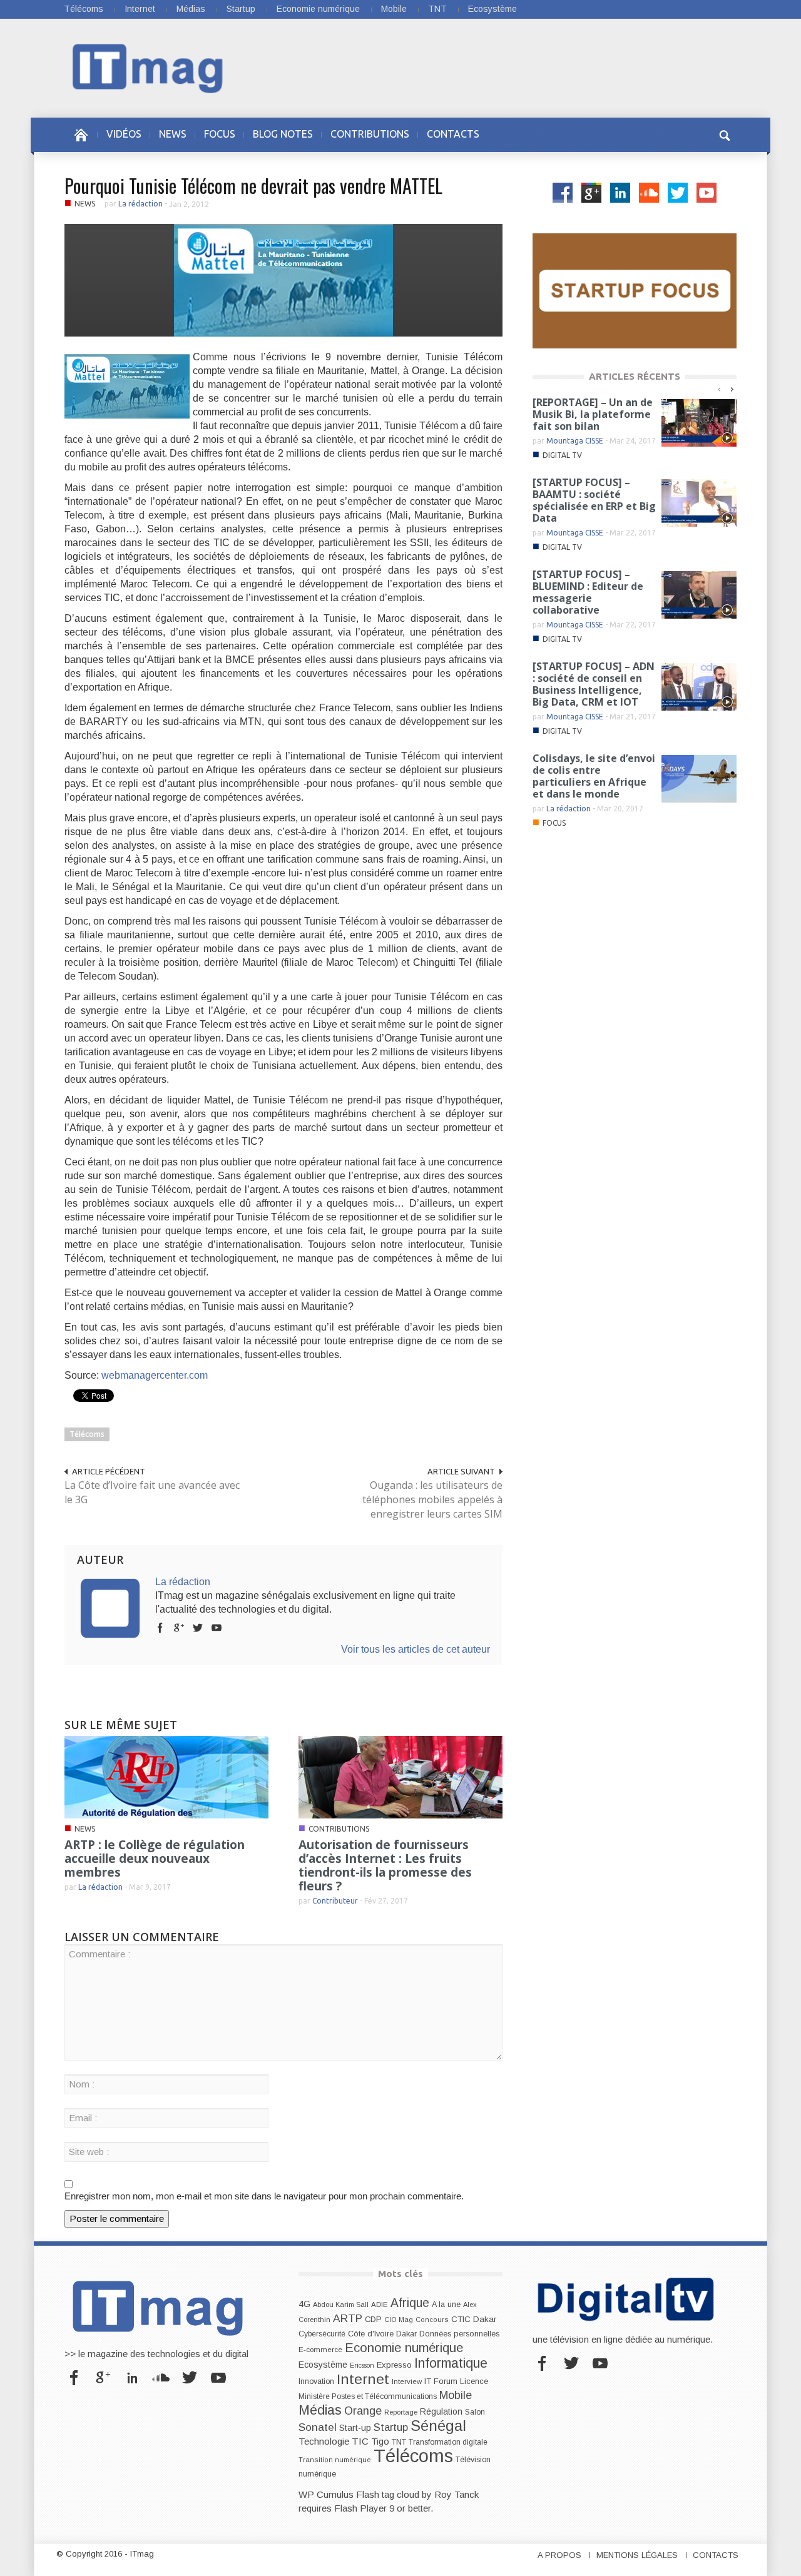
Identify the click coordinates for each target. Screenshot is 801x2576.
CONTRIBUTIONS (370, 134)
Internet (140, 9)
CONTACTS (453, 134)
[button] (724, 134)
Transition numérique (335, 2460)
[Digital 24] (635, 290)
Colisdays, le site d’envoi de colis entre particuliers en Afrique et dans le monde (594, 776)
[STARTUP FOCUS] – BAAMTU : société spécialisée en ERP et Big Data (594, 500)
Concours (432, 2320)
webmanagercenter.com (155, 1375)
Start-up (355, 2428)
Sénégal (438, 2426)
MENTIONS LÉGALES (637, 2555)
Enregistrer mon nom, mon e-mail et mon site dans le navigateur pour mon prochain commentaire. (264, 2196)
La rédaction (140, 204)
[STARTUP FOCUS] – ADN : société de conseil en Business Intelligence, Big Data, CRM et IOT (594, 684)
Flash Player (360, 2508)
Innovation (316, 2381)
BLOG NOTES (283, 134)
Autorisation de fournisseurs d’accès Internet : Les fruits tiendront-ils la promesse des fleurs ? (385, 1865)
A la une (446, 2305)
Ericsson (362, 2365)
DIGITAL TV (562, 455)
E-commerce (320, 2349)
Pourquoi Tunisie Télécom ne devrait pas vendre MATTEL (253, 185)
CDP (373, 2319)
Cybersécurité (322, 2334)
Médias (191, 9)
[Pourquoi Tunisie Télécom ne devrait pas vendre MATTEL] (283, 279)
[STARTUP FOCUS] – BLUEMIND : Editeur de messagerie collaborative (588, 592)
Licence (474, 2381)
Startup (241, 9)
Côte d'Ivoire (371, 2334)
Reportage (401, 2412)
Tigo (380, 2442)
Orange (363, 2411)
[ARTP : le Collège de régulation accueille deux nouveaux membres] (166, 1776)
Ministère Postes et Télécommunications (368, 2396)
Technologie (324, 2441)
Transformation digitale (448, 2442)
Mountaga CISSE (575, 441)
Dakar (406, 2334)
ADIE (380, 2305)
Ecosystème (492, 9)
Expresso (394, 2365)
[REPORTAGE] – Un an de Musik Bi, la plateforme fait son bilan (593, 414)
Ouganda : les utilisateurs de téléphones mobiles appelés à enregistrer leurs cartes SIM (432, 1499)
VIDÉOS (124, 134)
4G (304, 2304)
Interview (407, 2381)
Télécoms (84, 9)
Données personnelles (459, 2334)
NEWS (173, 134)
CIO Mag (399, 2320)
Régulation (441, 2412)
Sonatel (318, 2427)
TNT (437, 9)
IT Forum (441, 2381)
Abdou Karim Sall (341, 2305)
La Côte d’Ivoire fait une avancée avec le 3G (152, 1492)
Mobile (394, 9)
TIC (360, 2441)
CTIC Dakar (474, 2319)
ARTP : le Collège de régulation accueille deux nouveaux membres (155, 1858)
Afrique (410, 2303)
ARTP (348, 2318)
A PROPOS (559, 2555)
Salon (475, 2412)
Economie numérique (318, 9)
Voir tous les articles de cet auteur (416, 1649)
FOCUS (220, 134)
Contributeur (335, 1901)
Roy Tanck (457, 2494)
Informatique (451, 2363)
